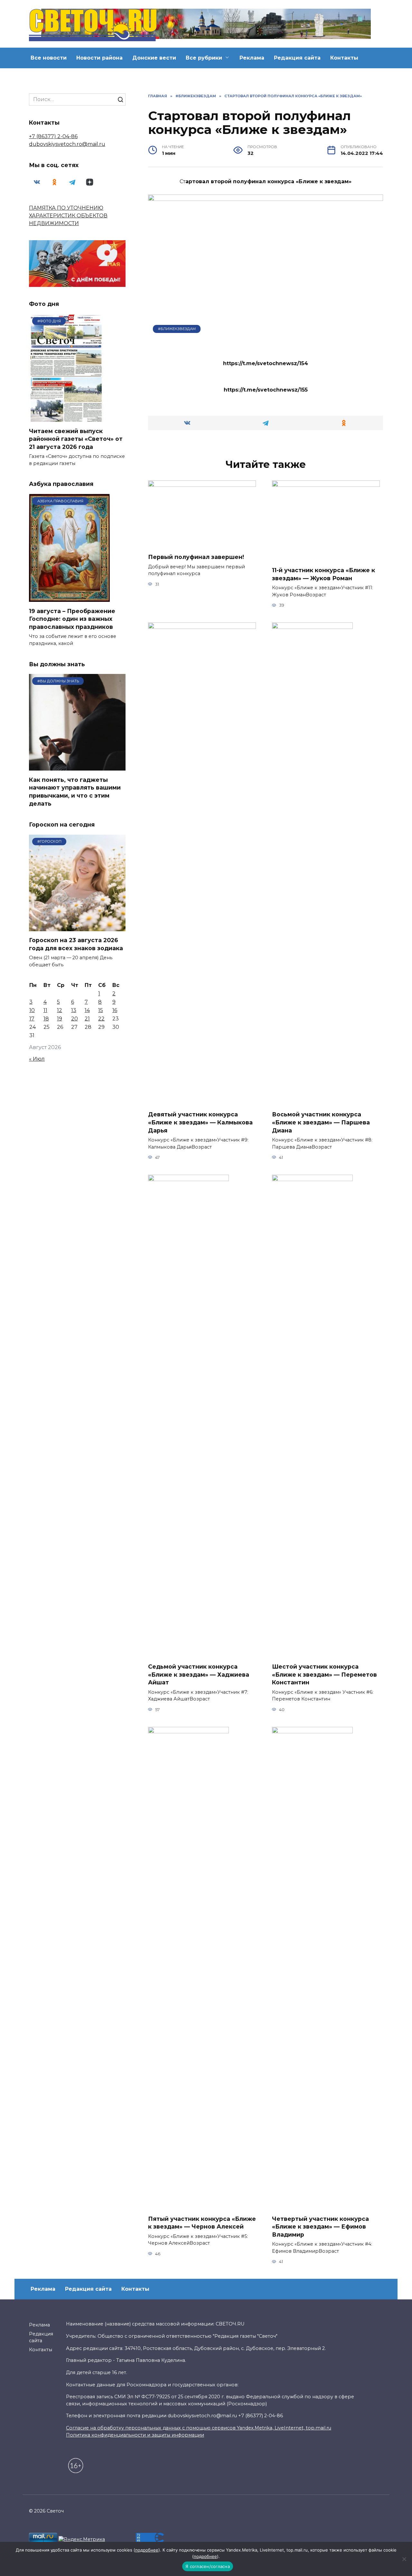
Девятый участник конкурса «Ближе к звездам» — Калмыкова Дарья (200, 1122)
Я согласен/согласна (208, 2566)
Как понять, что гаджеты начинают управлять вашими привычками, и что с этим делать (75, 791)
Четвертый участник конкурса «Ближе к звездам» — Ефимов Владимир (320, 2227)
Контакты (344, 58)
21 (87, 1019)
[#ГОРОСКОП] (77, 927)
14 (87, 1010)
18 (46, 1019)
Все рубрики (204, 58)
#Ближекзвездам (177, 329)
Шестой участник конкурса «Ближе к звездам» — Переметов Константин (324, 1674)
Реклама (252, 58)
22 (101, 1019)
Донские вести (154, 58)
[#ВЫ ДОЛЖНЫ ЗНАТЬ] (77, 767)
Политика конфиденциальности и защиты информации (135, 2435)
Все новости (49, 58)
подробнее (147, 2550)
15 (101, 1010)
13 (74, 1010)
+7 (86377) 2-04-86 (53, 136)
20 (75, 1019)
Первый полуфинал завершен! (196, 557)
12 (60, 1010)
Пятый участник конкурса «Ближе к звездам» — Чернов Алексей (202, 2223)
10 (32, 1010)
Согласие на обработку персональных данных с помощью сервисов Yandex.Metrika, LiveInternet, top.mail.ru (199, 2428)
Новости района (99, 58)
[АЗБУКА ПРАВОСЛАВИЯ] (69, 598)
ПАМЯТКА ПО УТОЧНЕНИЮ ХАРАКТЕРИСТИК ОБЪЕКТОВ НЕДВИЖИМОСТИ (68, 216)
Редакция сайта (297, 58)
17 (32, 1019)
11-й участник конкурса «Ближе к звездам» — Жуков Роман (323, 574)
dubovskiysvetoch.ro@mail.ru (67, 144)
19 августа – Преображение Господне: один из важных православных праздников (72, 619)
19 (60, 1019)
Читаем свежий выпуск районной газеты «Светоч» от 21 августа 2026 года (76, 439)
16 (115, 1010)
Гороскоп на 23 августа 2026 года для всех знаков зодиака (76, 944)
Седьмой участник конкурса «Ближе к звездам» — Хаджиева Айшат (199, 1674)
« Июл (37, 1059)
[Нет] (404, 2559)
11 (45, 1010)
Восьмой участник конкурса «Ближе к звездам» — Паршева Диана (321, 1122)
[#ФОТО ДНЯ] (67, 418)
